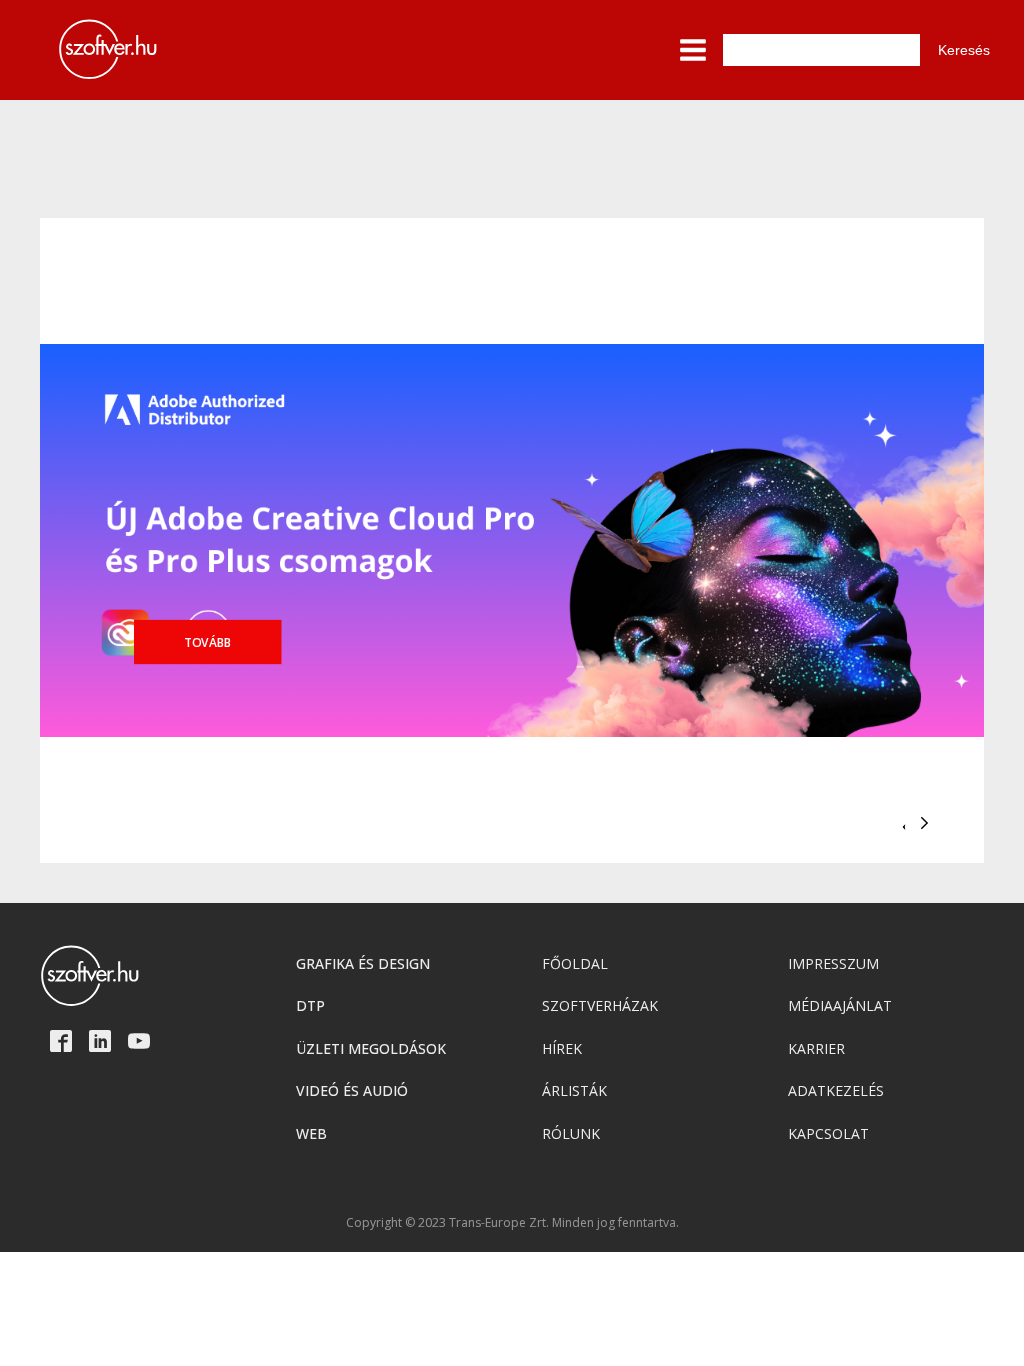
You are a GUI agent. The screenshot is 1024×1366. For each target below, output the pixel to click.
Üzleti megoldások (371, 1048)
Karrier (816, 1048)
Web (311, 1133)
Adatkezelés (836, 1090)
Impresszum (833, 963)
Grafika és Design (363, 963)
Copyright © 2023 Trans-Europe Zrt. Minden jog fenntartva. (512, 1223)
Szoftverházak (600, 1005)
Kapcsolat (828, 1133)
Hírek (562, 1048)
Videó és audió (352, 1090)
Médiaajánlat (840, 1005)
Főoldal (575, 963)
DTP (310, 1005)
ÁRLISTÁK (574, 1090)
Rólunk (571, 1133)
